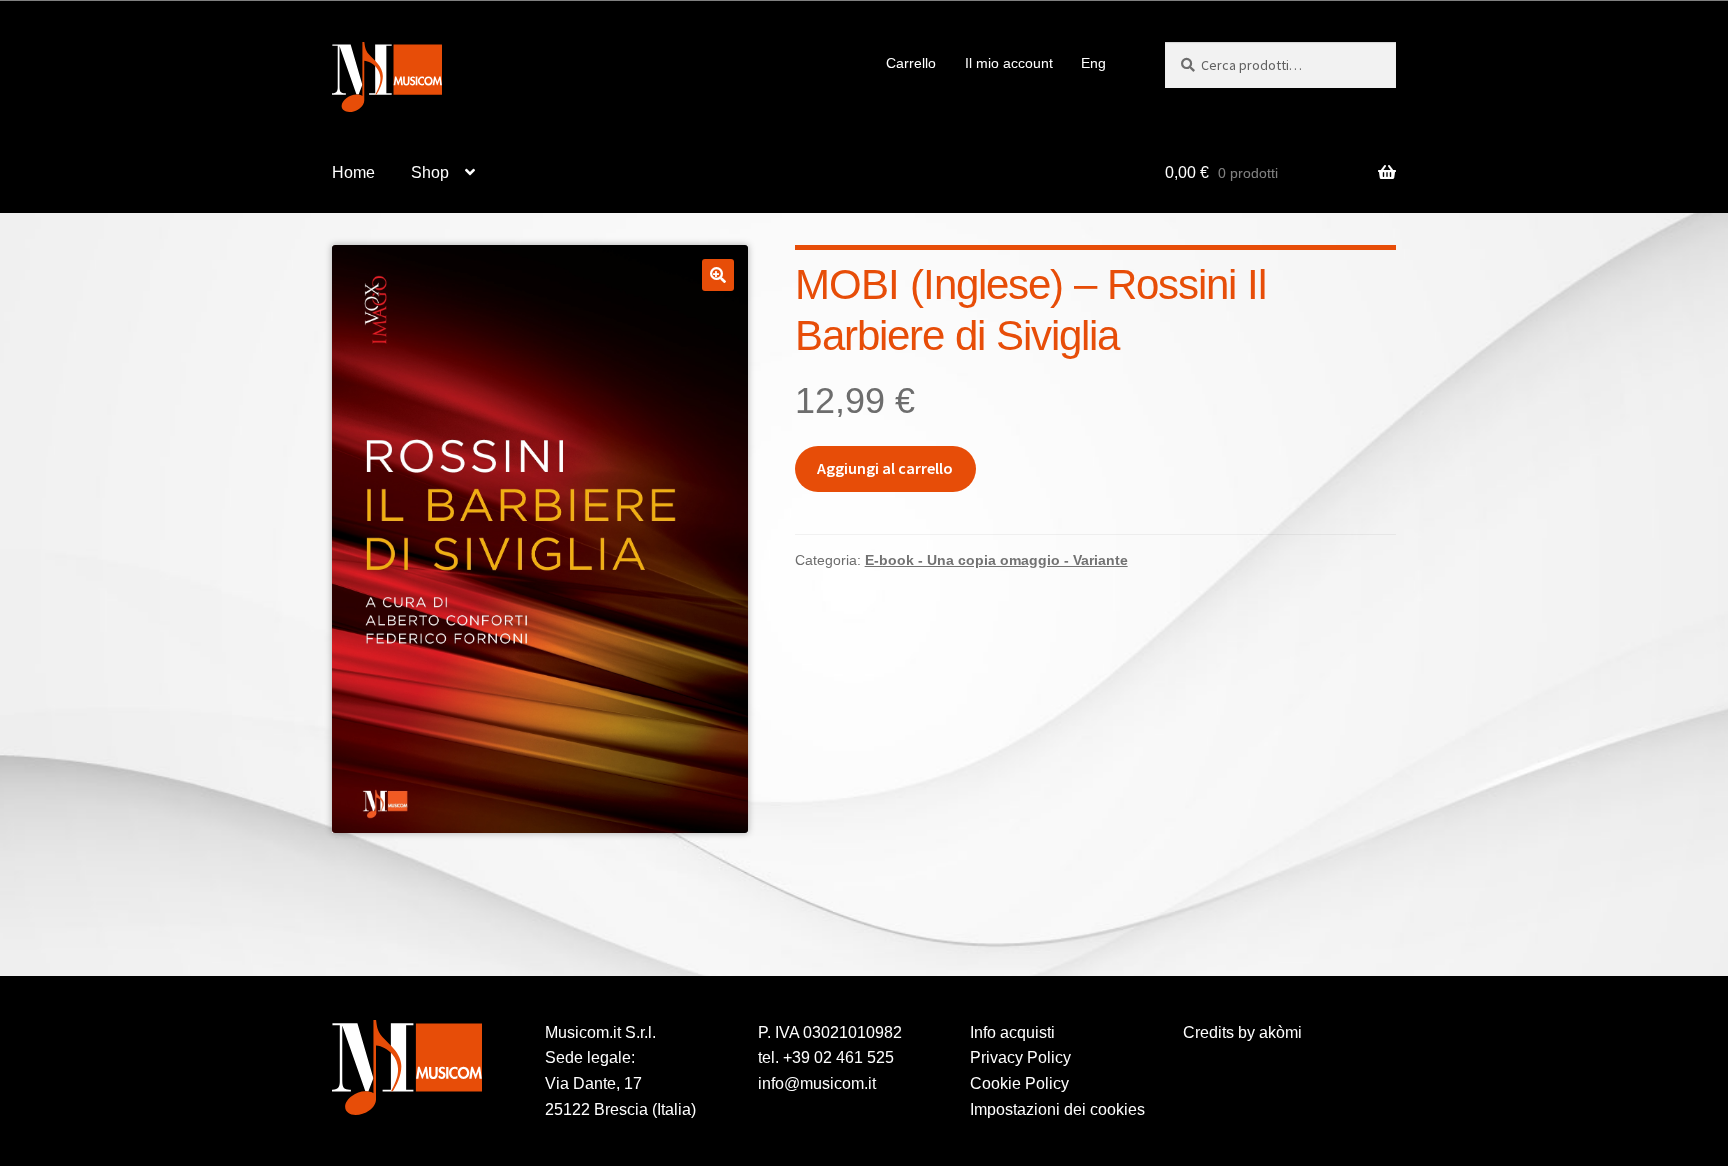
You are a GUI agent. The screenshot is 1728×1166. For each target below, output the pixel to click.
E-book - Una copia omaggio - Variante (996, 560)
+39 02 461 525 (838, 1057)
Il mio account (1009, 63)
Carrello (911, 63)
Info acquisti (1012, 1032)
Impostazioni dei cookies (1057, 1109)
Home (353, 172)
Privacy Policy (1020, 1057)
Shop (430, 172)
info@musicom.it (817, 1083)
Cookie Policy (1019, 1083)
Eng (1093, 63)
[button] (718, 275)
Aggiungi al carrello (885, 468)
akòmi (1280, 1032)
